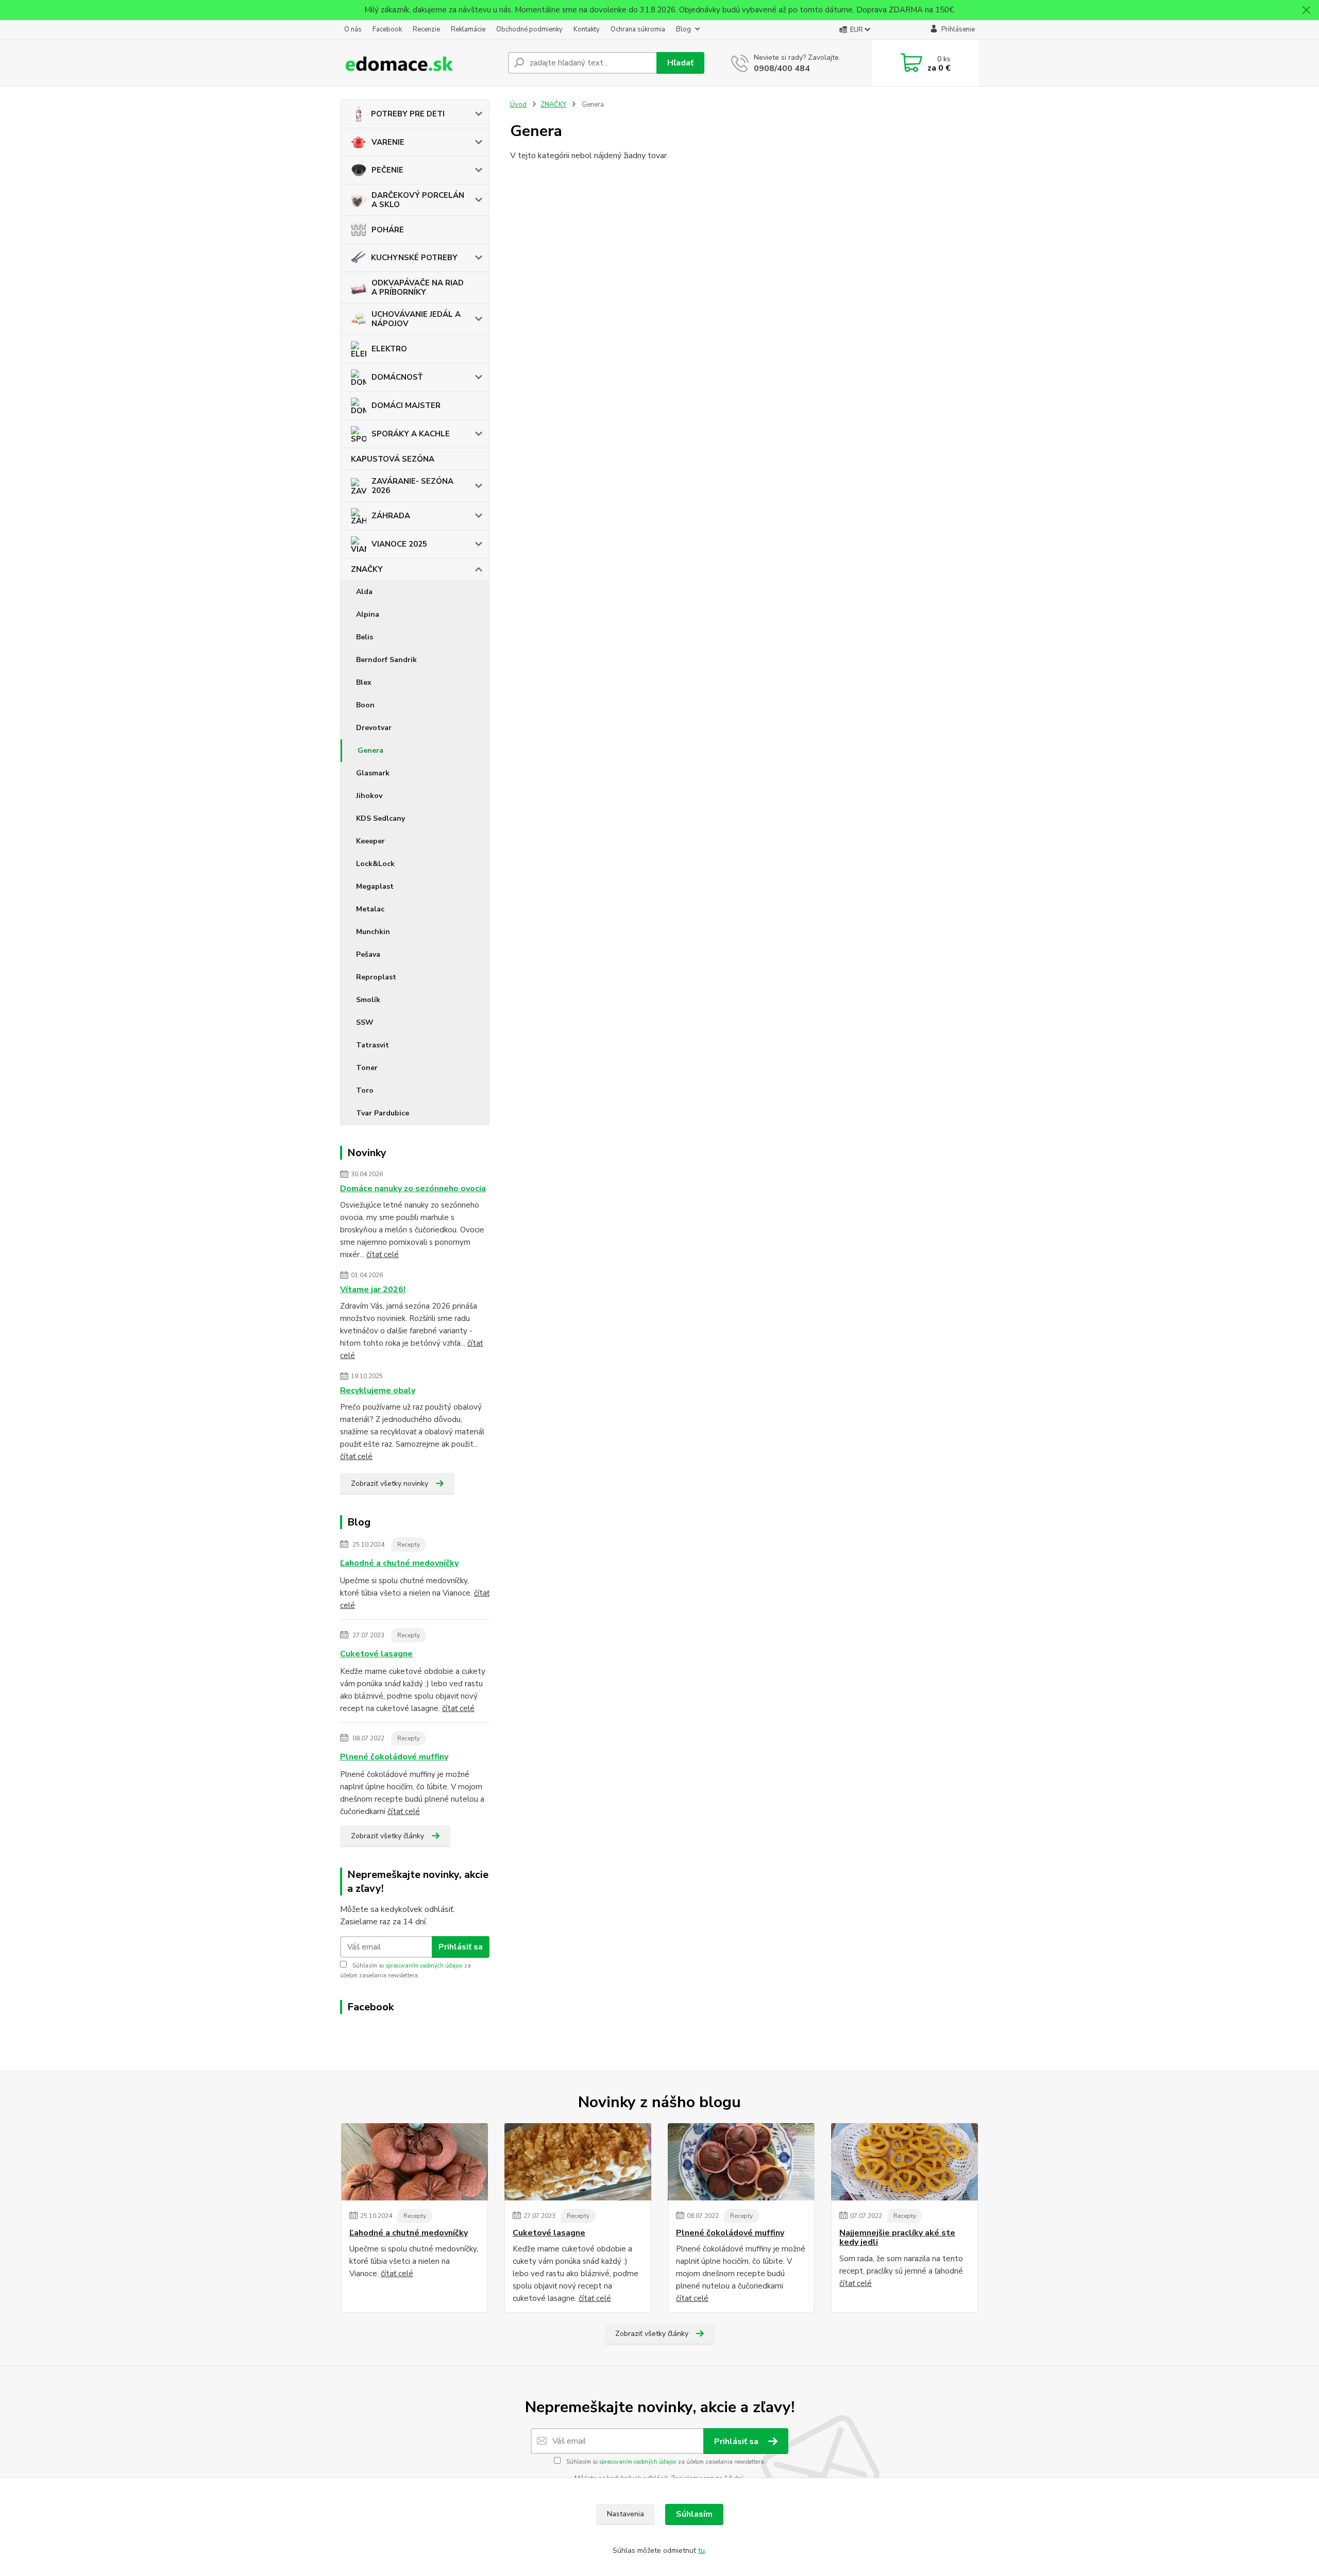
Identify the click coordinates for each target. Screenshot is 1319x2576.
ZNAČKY (367, 569)
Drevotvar (374, 728)
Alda (364, 592)
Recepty (409, 1545)
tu (701, 2550)
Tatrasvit (373, 1045)
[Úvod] (420, 63)
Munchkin (373, 932)
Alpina (368, 614)
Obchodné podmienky (529, 29)
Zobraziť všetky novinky (390, 1484)
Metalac (370, 909)
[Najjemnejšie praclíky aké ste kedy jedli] (904, 2162)
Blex (364, 682)
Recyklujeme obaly (378, 1391)
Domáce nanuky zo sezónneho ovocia (413, 1189)
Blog (683, 29)
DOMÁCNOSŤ (397, 377)
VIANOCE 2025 (399, 544)
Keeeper (370, 841)
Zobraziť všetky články (387, 1836)
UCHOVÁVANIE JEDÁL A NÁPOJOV (416, 319)
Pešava (368, 954)
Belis (365, 637)
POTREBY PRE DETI (408, 114)
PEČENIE (387, 170)
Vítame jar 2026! (373, 1290)
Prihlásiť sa (461, 1947)
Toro (365, 1090)
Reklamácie (468, 29)
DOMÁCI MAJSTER (406, 405)
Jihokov (369, 796)
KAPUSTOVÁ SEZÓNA (393, 459)
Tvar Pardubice (383, 1113)
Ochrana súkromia (638, 29)
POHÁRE (388, 230)
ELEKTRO (389, 349)
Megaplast (375, 886)
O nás (353, 29)
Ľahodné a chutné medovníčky (399, 1563)
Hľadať (680, 63)
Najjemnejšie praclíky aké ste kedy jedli (897, 2238)
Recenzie (426, 29)
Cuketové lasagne (376, 1654)
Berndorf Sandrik (386, 660)
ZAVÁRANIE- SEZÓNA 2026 (412, 486)
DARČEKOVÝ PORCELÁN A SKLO (418, 200)
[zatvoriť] (1306, 10)
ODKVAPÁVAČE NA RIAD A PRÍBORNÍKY (418, 287)
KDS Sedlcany (381, 818)
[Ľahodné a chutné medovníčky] (415, 2162)
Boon (365, 705)
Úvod (518, 105)
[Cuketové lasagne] (578, 2162)
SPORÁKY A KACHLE (411, 434)
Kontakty (587, 29)
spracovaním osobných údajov (424, 1966)
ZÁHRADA (391, 516)
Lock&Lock (375, 864)
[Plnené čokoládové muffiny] (741, 2162)
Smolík (368, 1000)
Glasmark (373, 773)
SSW (365, 1022)
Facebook (387, 29)
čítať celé (383, 1255)
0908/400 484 (782, 69)
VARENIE (388, 142)
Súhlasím (694, 2514)
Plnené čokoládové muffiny (394, 1757)
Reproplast (376, 977)
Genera (370, 750)
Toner (367, 1068)
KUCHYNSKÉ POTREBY (414, 258)
